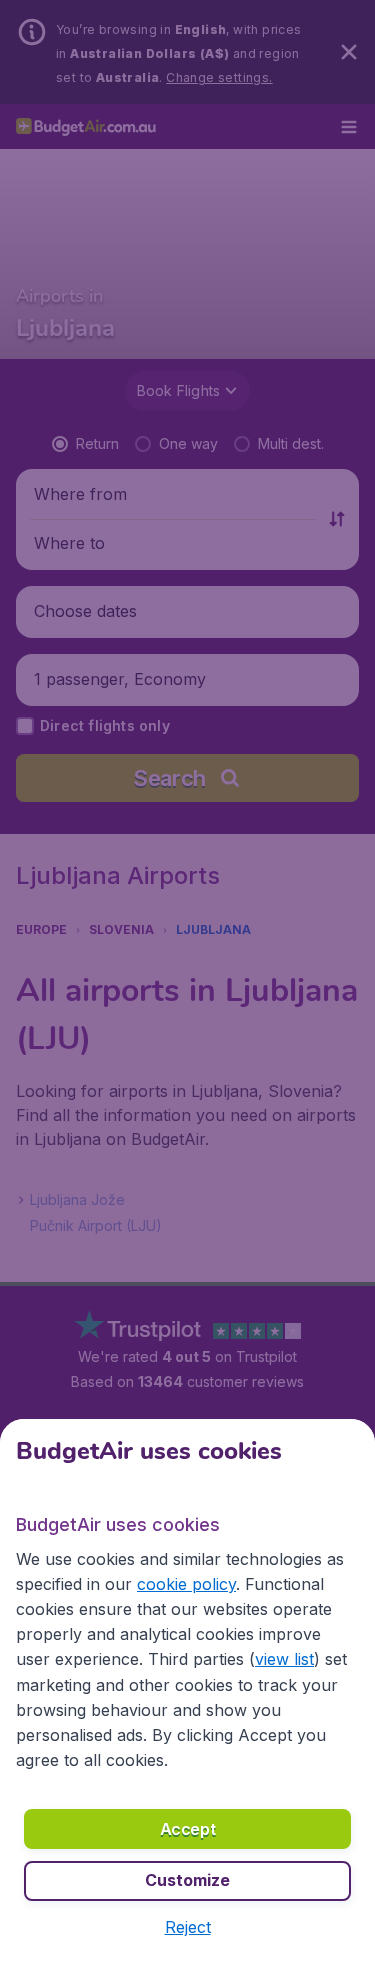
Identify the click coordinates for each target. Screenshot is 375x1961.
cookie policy (186, 1584)
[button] (188, 1927)
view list (284, 1659)
